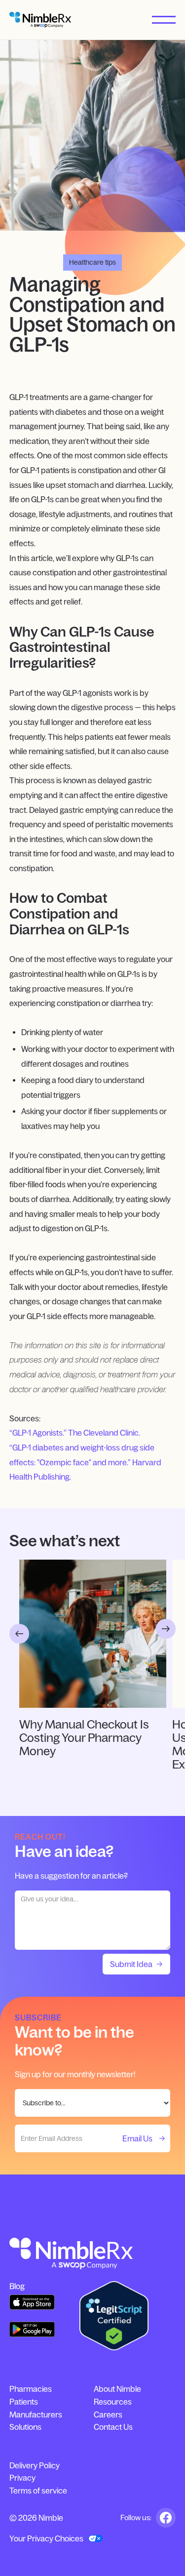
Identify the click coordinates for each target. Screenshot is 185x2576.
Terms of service (38, 2491)
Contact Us (113, 2427)
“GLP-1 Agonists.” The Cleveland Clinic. (75, 1433)
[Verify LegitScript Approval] (114, 2316)
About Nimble (117, 2389)
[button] (164, 20)
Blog (17, 2286)
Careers (108, 2415)
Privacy (22, 2478)
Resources (113, 2402)
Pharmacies (31, 2389)
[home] (40, 20)
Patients (24, 2402)
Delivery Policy (35, 2465)
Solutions (25, 2427)
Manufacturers (36, 2415)
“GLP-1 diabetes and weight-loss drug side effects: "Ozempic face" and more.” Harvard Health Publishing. (85, 1462)
